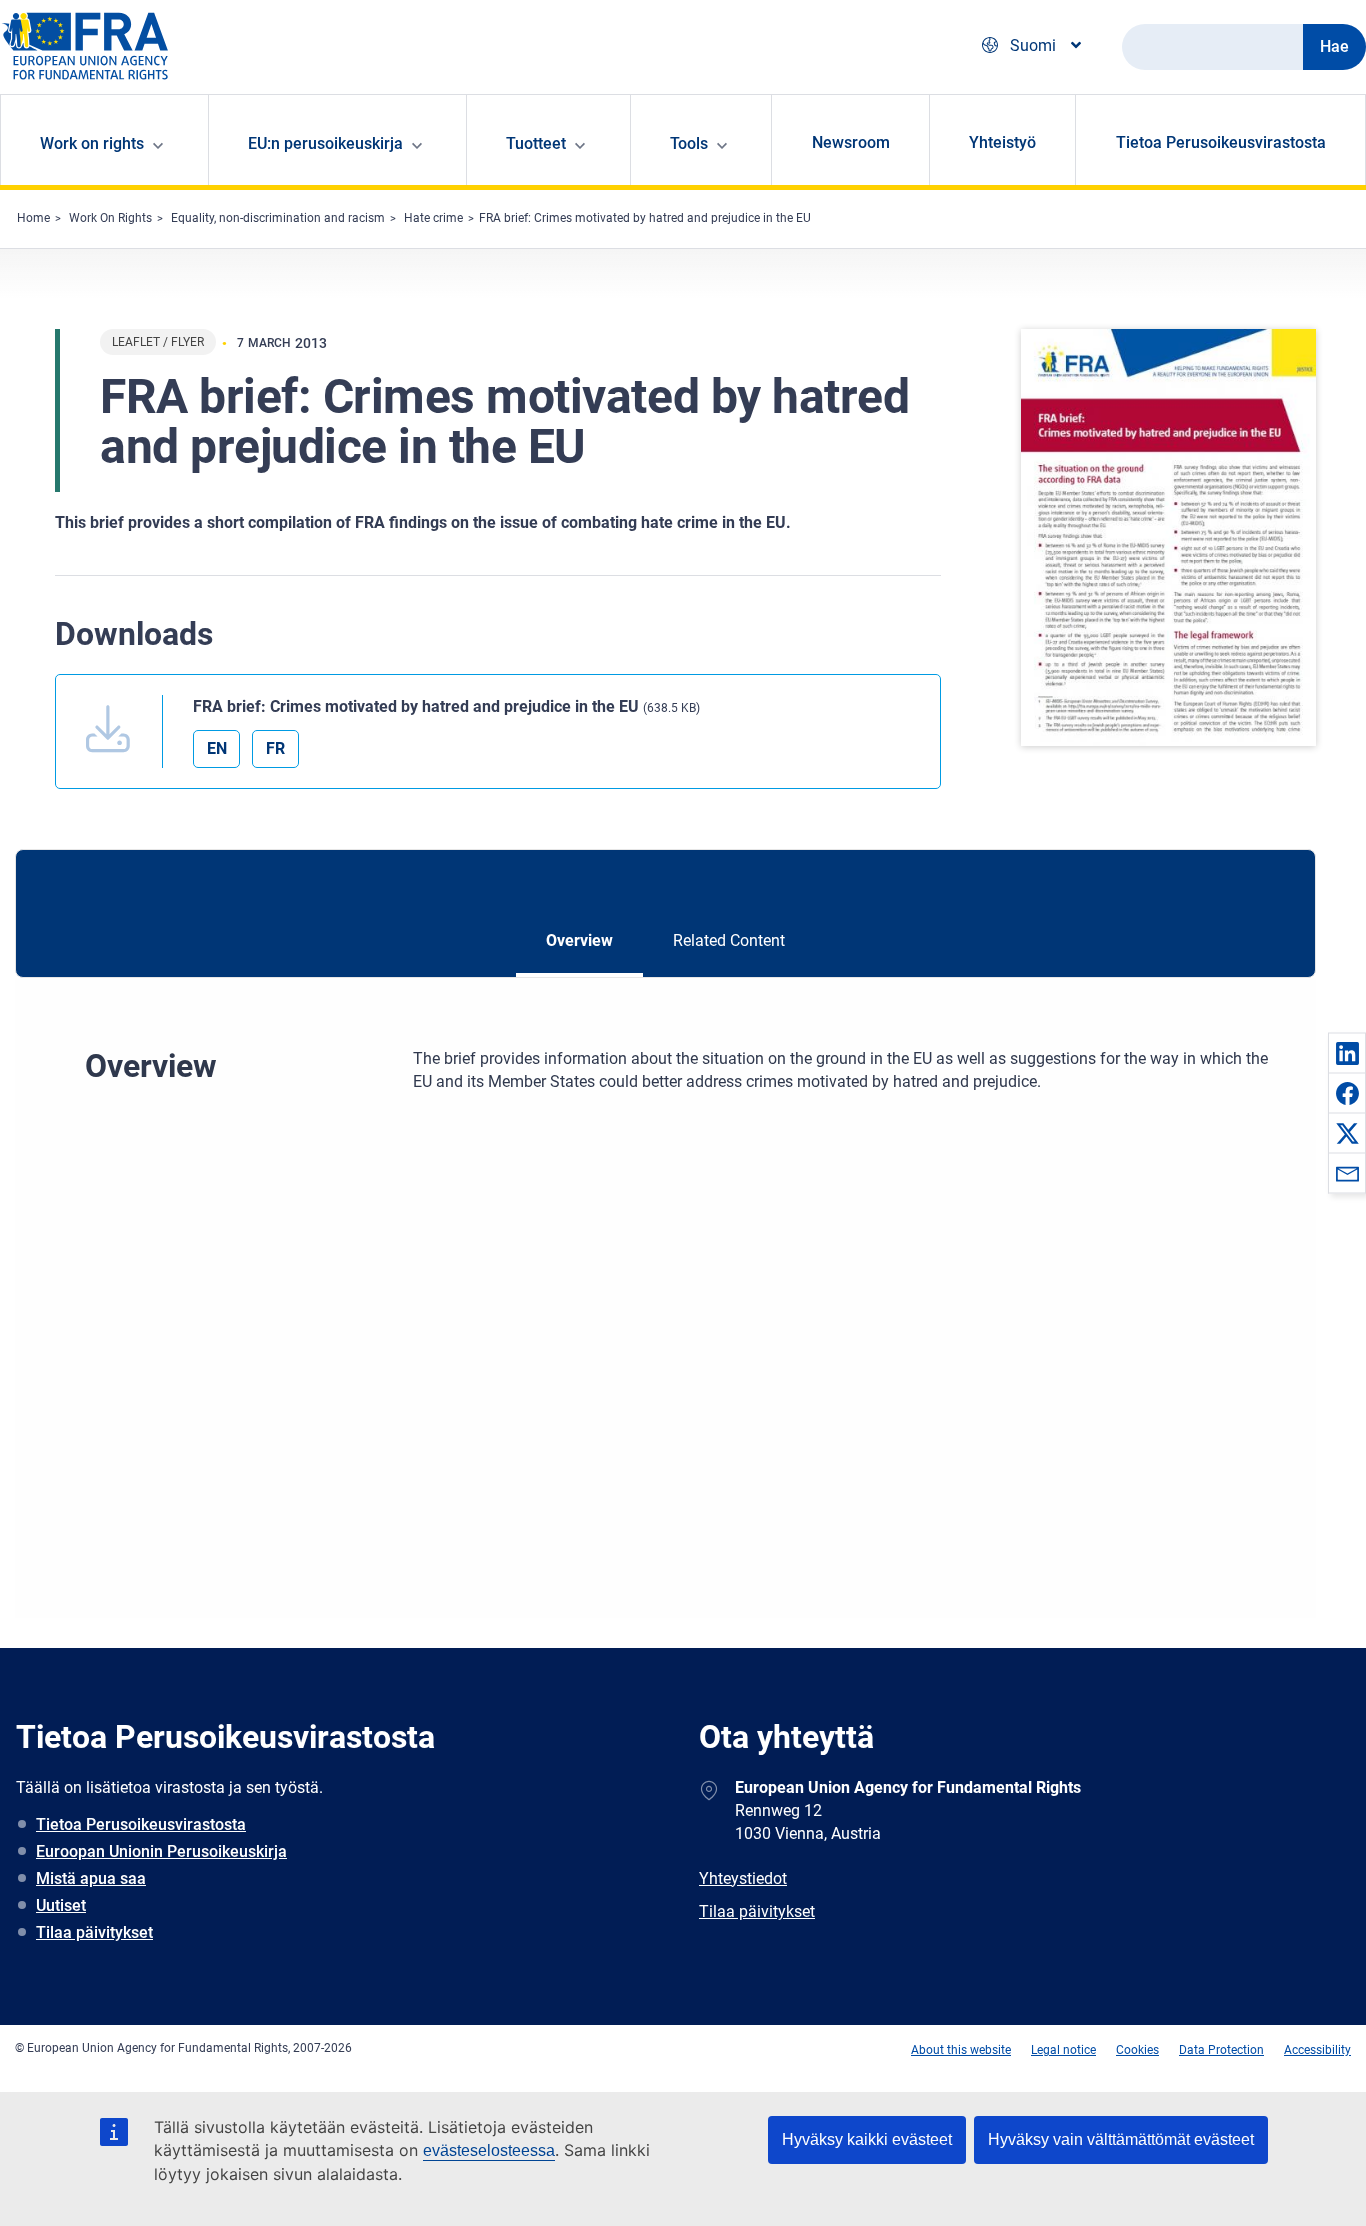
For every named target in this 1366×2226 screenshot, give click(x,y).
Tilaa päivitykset (94, 1932)
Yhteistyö (1002, 142)
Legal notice (1063, 2050)
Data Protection (1221, 2050)
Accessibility (1317, 2050)
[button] (1347, 1053)
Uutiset (61, 1905)
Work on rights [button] (92, 143)
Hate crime (433, 218)
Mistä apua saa (91, 1878)
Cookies (1137, 2050)
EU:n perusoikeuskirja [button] (325, 143)
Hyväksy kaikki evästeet (867, 2139)
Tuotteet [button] (536, 143)
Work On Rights (110, 218)
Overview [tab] (579, 940)
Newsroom (851, 142)
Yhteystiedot (743, 1878)
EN (217, 748)
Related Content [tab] (729, 940)
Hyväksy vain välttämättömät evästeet (1121, 2139)
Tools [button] (689, 143)
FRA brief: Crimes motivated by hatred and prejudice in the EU (645, 218)
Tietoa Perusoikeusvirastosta (1221, 142)
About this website (961, 2050)
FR (275, 748)
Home (33, 218)
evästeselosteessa (489, 2150)
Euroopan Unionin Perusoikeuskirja (161, 1851)
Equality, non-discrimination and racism (278, 218)
